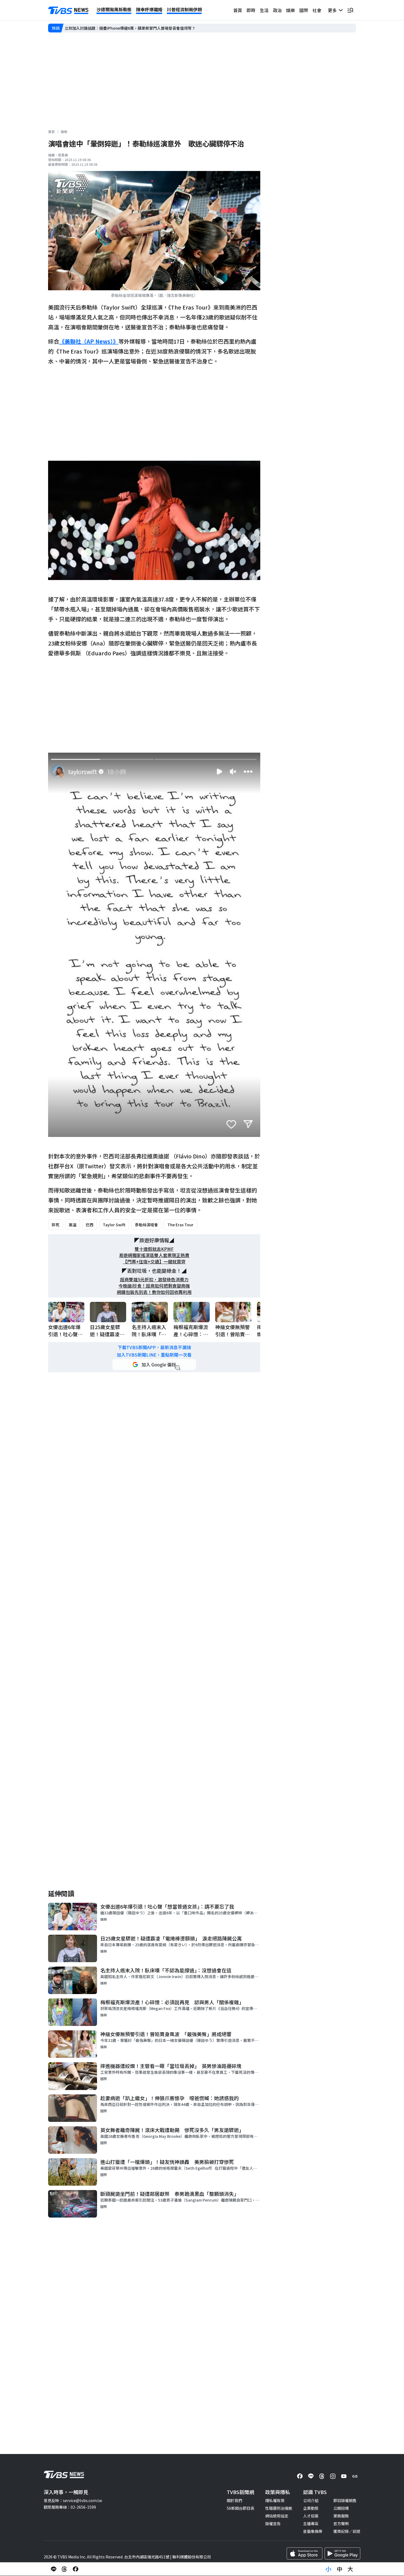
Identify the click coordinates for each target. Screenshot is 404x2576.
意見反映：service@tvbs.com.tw (73, 2500)
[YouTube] (344, 2476)
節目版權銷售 (345, 2500)
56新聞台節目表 (240, 2508)
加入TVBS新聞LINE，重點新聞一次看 (154, 1355)
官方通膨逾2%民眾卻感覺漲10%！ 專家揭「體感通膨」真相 (116, 28)
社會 (317, 10)
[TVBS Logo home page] (68, 10)
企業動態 (311, 2508)
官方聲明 (341, 2523)
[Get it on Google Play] (342, 2553)
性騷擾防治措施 (279, 2508)
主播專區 (311, 2523)
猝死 (56, 1225)
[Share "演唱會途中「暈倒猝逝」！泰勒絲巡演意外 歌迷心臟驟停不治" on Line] (54, 2569)
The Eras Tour (180, 1225)
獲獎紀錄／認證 (347, 2531)
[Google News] (355, 2476)
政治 (277, 10)
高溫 (73, 1225)
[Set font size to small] (328, 2569)
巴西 (90, 1225)
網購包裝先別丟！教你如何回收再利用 (154, 1292)
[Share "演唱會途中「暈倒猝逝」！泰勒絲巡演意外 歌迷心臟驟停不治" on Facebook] (76, 2569)
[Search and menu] (350, 10)
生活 (264, 10)
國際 (304, 10)
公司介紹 (311, 2500)
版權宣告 (273, 2523)
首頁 (238, 10)
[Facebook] (300, 2476)
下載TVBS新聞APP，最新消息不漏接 (154, 1347)
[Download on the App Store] (305, 2553)
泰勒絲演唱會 (146, 1225)
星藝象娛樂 (313, 2531)
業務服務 (341, 2516)
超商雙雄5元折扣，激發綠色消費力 (154, 1279)
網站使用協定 (277, 2516)
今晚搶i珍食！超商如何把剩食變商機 (154, 1286)
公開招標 (341, 2508)
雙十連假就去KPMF (154, 1249)
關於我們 (234, 2500)
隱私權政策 (275, 2500)
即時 (251, 10)
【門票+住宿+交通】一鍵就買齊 (154, 1262)
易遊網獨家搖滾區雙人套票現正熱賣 (154, 1255)
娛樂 (290, 10)
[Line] (311, 2476)
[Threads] (322, 2476)
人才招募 (311, 2516)
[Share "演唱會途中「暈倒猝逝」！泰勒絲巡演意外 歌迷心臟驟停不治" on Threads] (65, 2569)
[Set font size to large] (350, 2569)
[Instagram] (333, 2476)
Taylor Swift (114, 1225)
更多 (333, 10)
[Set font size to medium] (339, 2569)
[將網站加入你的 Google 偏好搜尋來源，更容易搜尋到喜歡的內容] (154, 1365)
